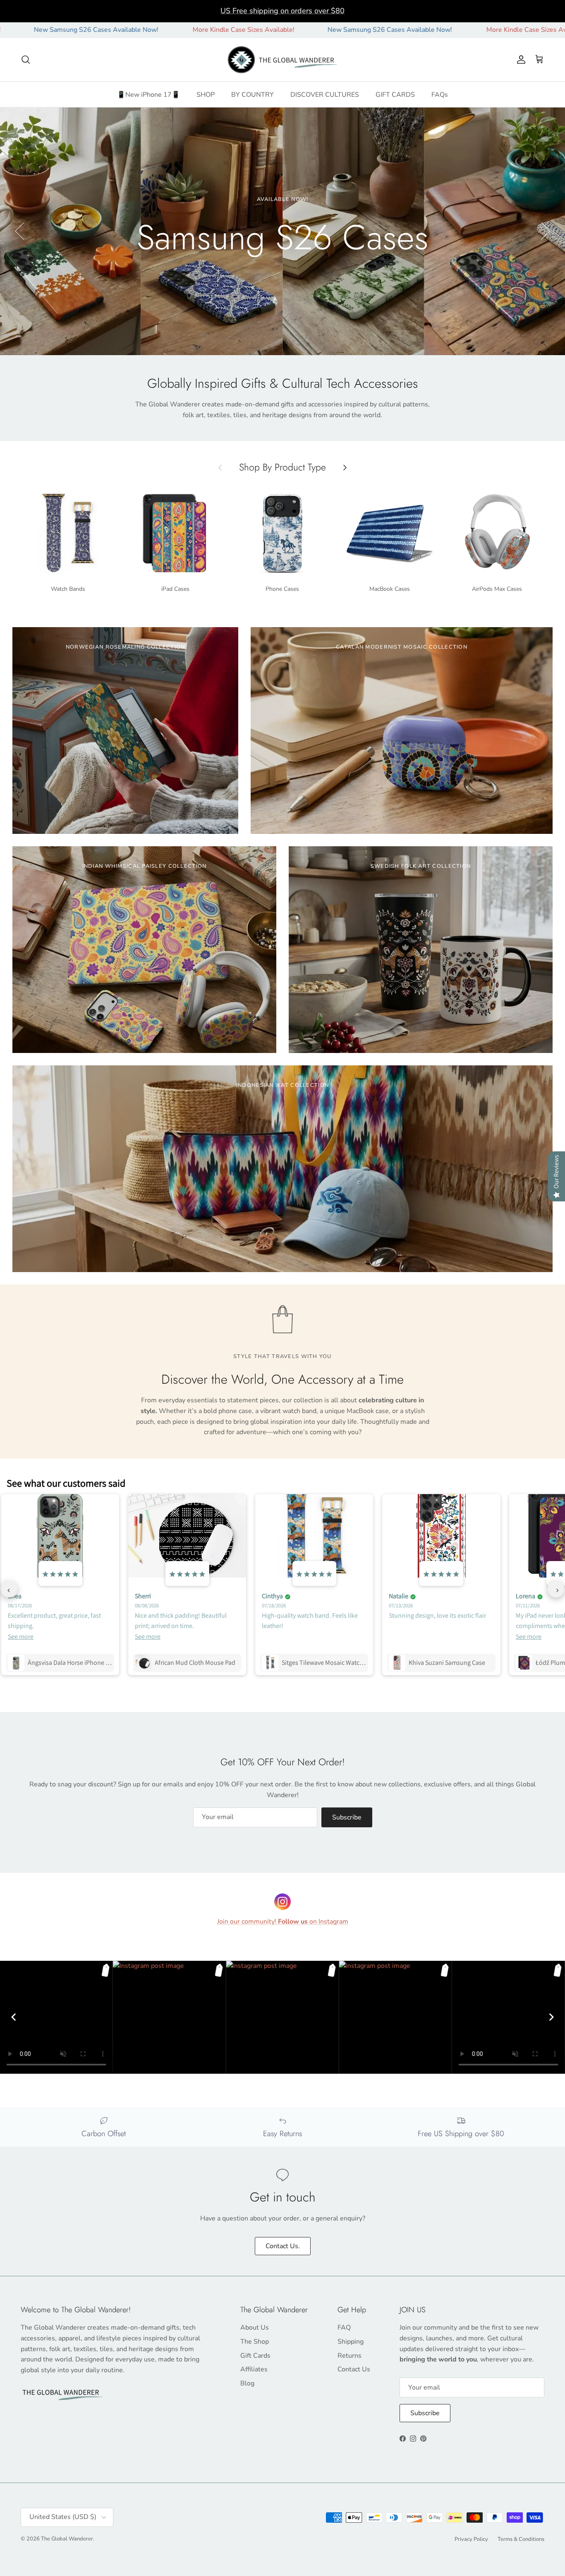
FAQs (440, 94)
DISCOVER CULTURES (325, 94)
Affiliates (254, 2369)
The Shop (255, 2342)
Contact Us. (283, 2246)
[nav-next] (556, 1589)
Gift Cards (255, 2356)
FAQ (344, 2328)
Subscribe (347, 1817)
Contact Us (354, 2369)
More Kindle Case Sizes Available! (131, 30)
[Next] (551, 2017)
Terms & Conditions (521, 2539)
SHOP (206, 94)
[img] (60, 1574)
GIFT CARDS (395, 94)
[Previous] (14, 2017)
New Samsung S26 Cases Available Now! (277, 30)
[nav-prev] (9, 1589)
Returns (350, 2356)
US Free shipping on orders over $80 (282, 11)
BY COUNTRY (253, 94)
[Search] (26, 60)
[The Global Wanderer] (283, 60)
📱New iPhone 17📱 (148, 94)
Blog (247, 2383)
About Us (255, 2328)
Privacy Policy (471, 2539)
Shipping (351, 2342)
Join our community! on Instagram (283, 1922)
